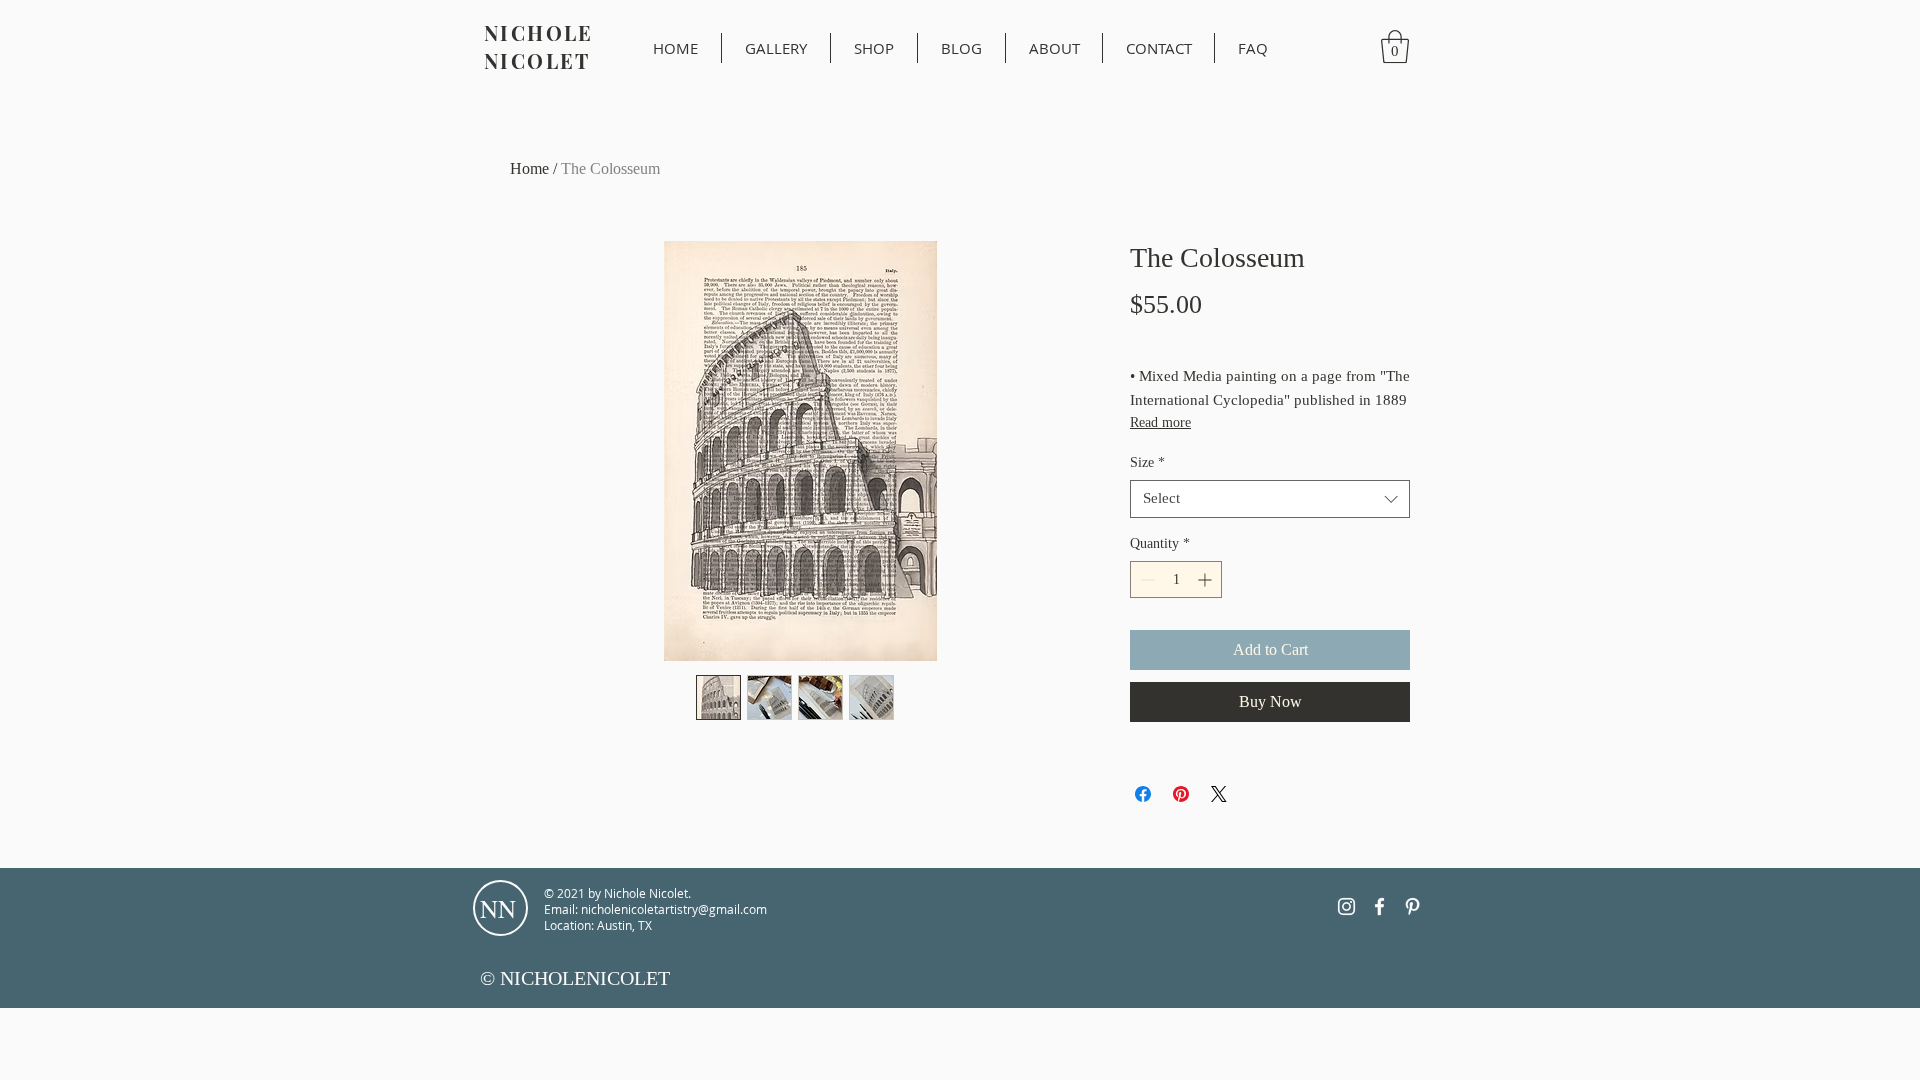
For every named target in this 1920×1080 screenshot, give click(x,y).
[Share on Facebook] (1143, 794)
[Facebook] (1379, 906)
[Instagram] (1346, 906)
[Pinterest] (1412, 906)
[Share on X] (1219, 794)
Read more (1160, 422)
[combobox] (1270, 499)
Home (529, 168)
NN (498, 908)
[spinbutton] (1176, 579)
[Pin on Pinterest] (1181, 794)
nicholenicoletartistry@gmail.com (674, 909)
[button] (1395, 46)
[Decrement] (1145, 579)
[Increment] (1206, 579)
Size (1147, 462)
